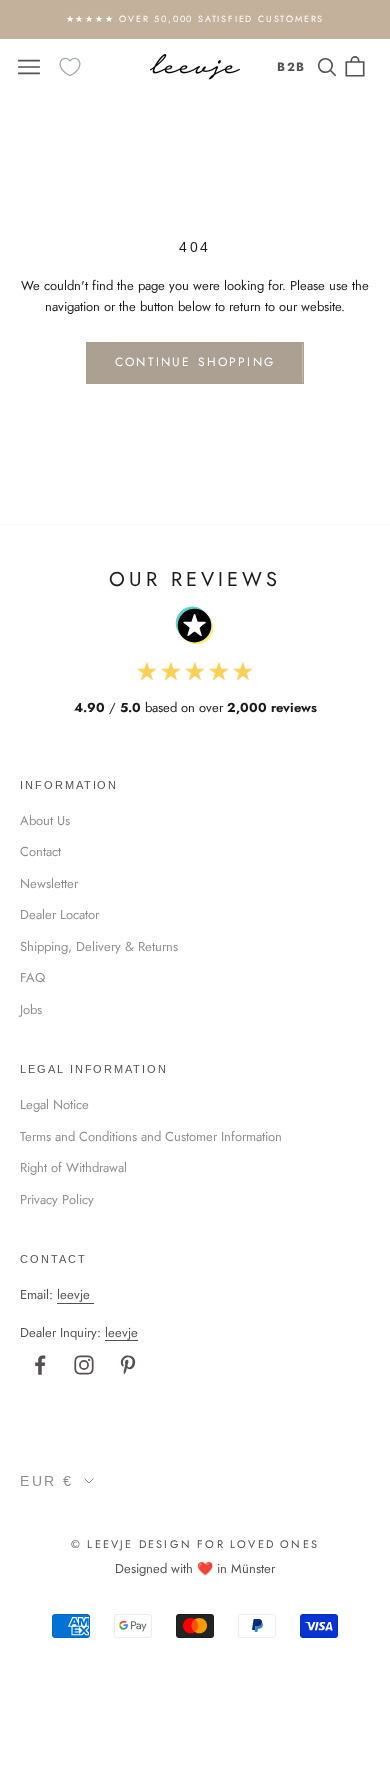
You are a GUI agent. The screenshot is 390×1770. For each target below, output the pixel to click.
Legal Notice (54, 1104)
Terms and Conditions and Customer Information (151, 1136)
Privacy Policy (57, 1199)
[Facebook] (40, 1365)
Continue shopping (195, 362)
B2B (291, 67)
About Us (45, 820)
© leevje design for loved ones (195, 1544)
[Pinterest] (128, 1365)
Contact (40, 851)
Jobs (31, 1009)
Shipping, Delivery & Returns (99, 946)
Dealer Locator (59, 914)
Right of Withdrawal (73, 1167)
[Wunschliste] (70, 67)
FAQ (32, 977)
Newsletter (49, 883)
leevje (73, 1294)
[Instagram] (84, 1365)
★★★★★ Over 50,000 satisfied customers (195, 18)
